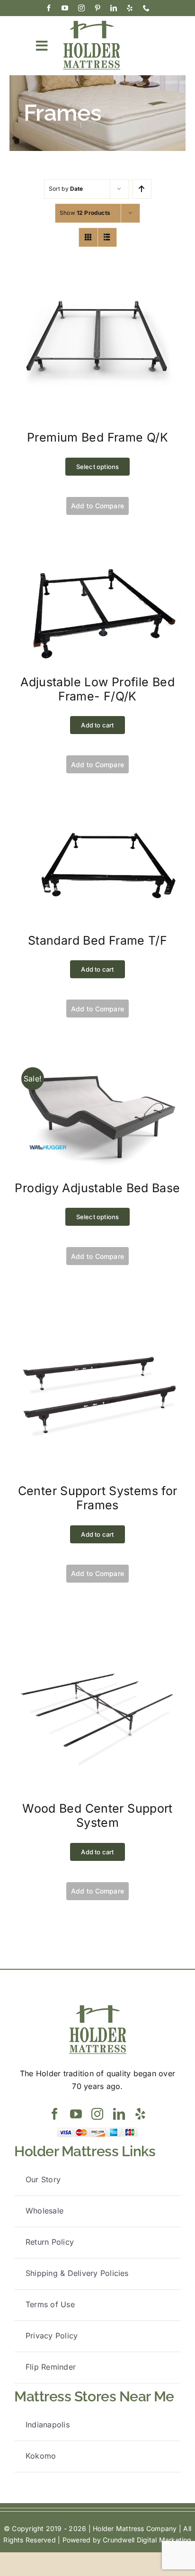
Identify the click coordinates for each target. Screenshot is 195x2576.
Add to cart (97, 725)
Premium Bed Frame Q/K (97, 437)
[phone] (146, 8)
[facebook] (49, 8)
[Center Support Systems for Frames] (97, 1311)
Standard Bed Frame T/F (97, 940)
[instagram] (81, 8)
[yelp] (130, 8)
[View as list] (107, 237)
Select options (98, 467)
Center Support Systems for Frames (98, 1498)
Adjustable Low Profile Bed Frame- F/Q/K (97, 689)
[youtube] (65, 8)
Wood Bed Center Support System (97, 1815)
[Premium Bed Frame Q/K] (97, 258)
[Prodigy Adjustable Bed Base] (97, 1064)
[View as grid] (88, 237)
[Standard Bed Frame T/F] (97, 820)
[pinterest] (97, 8)
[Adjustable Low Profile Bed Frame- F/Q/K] (97, 561)
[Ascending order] (142, 189)
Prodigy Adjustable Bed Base (97, 1188)
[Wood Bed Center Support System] (97, 1629)
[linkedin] (114, 8)
